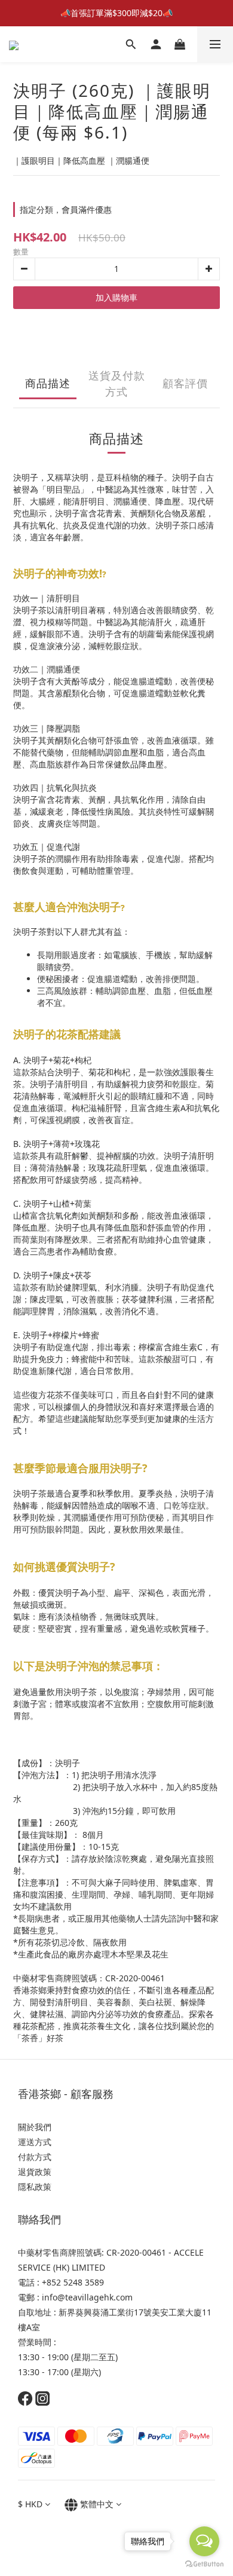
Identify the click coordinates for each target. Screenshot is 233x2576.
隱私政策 (36, 2187)
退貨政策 (35, 2172)
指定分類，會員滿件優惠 (66, 209)
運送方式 (35, 2142)
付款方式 (35, 2157)
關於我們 (35, 2127)
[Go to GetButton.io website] (204, 2564)
